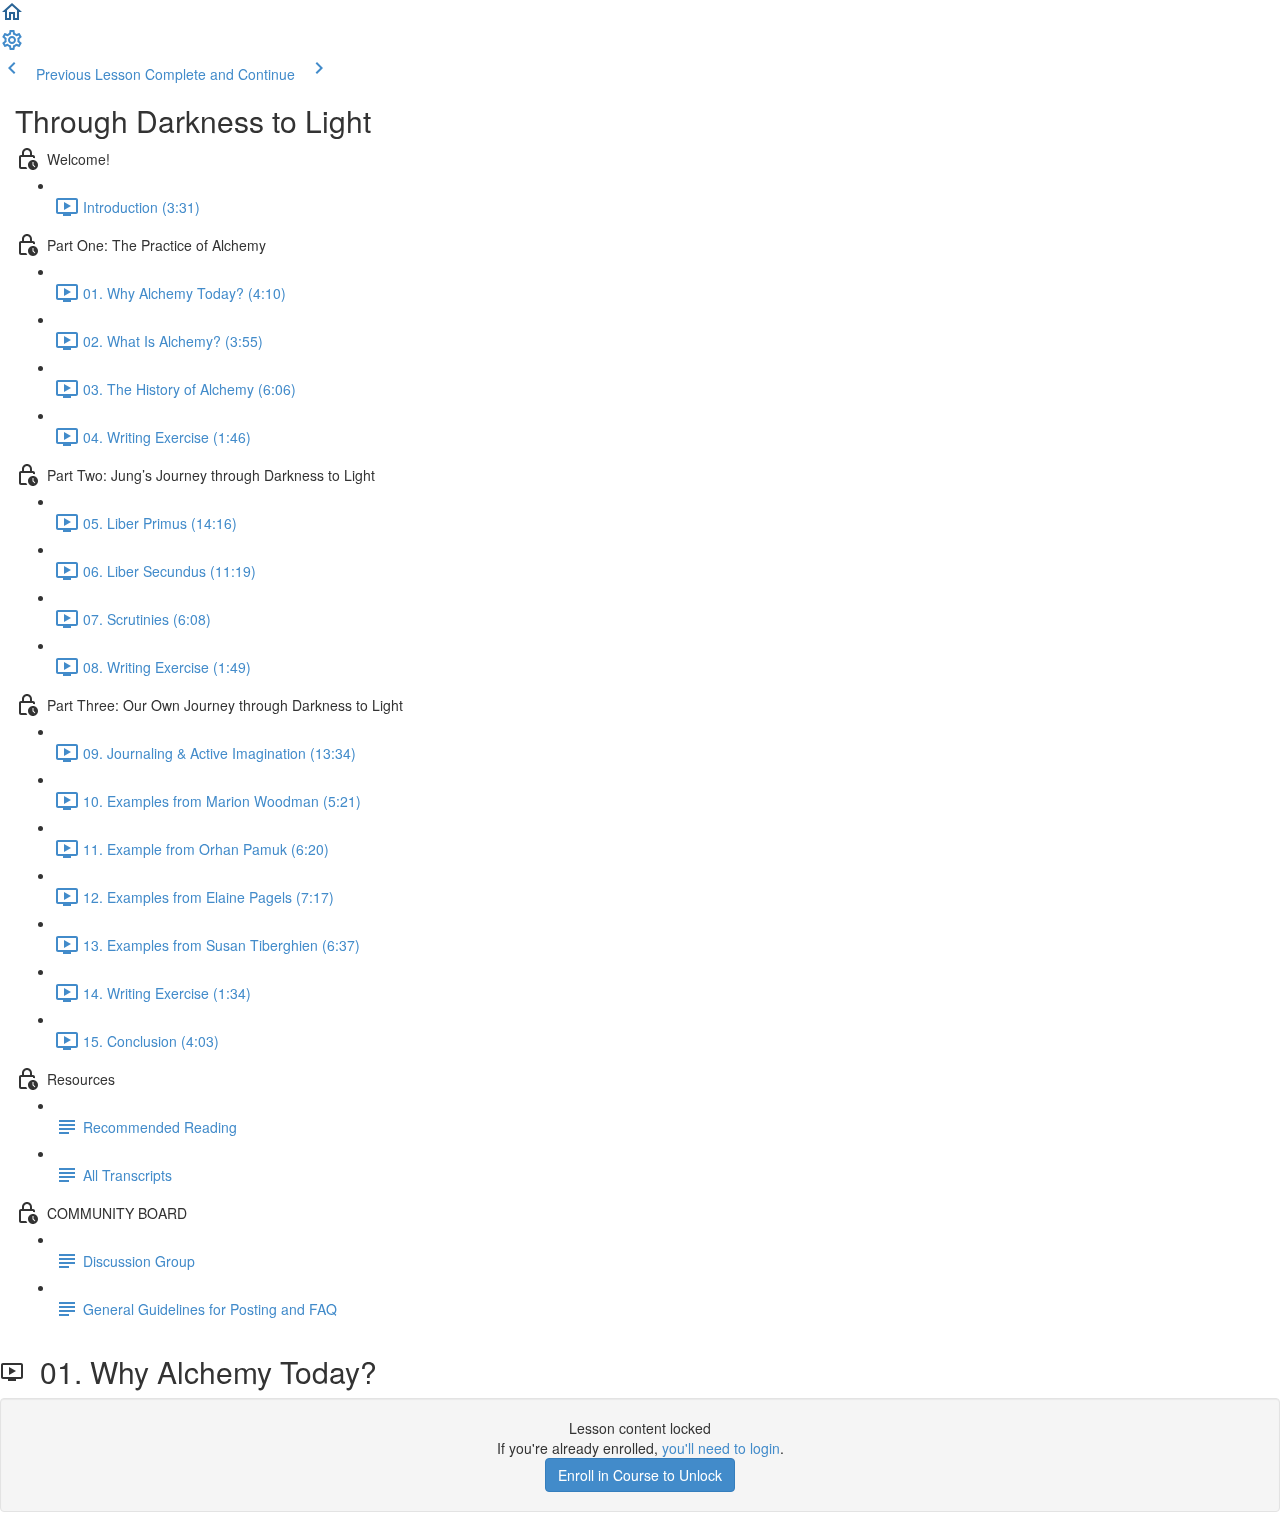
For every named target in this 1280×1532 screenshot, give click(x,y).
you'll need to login (721, 1448)
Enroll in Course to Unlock (640, 1475)
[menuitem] (12, 46)
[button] (12, 18)
